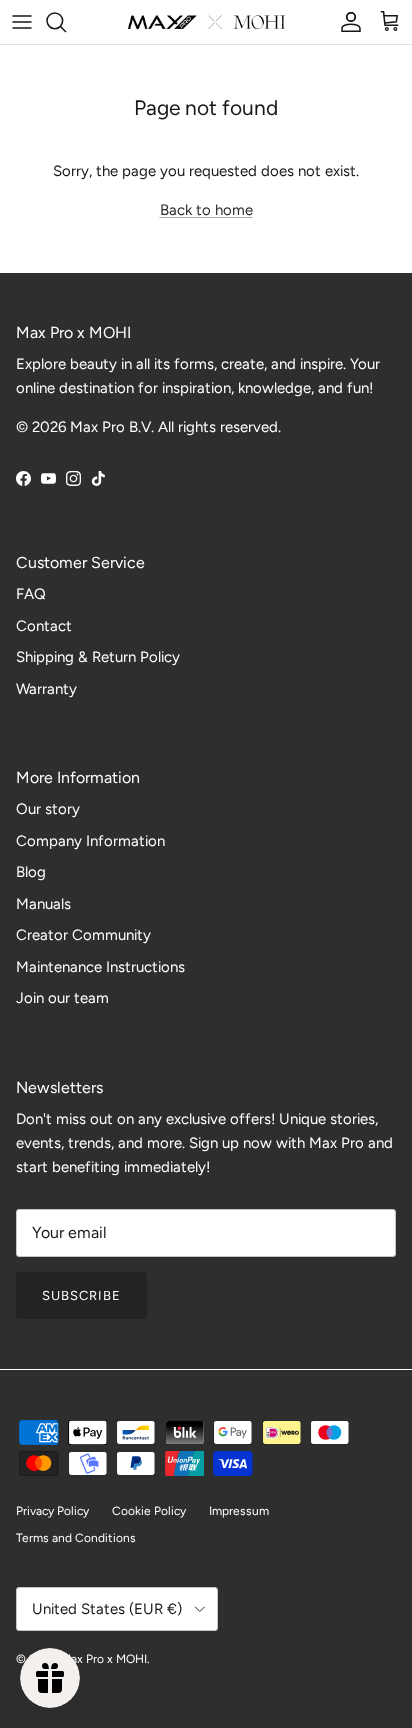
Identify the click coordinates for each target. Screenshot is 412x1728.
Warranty (46, 689)
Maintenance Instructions (100, 967)
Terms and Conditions (76, 1538)
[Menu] (22, 22)
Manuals (43, 904)
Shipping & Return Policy (98, 657)
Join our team (62, 998)
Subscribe (81, 1295)
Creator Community (83, 935)
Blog (31, 872)
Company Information (90, 841)
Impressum (239, 1511)
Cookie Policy (149, 1511)
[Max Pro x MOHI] (206, 22)
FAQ (31, 594)
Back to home (206, 210)
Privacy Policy (52, 1511)
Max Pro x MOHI (104, 1659)
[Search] (66, 22)
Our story (48, 809)
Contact (44, 626)
